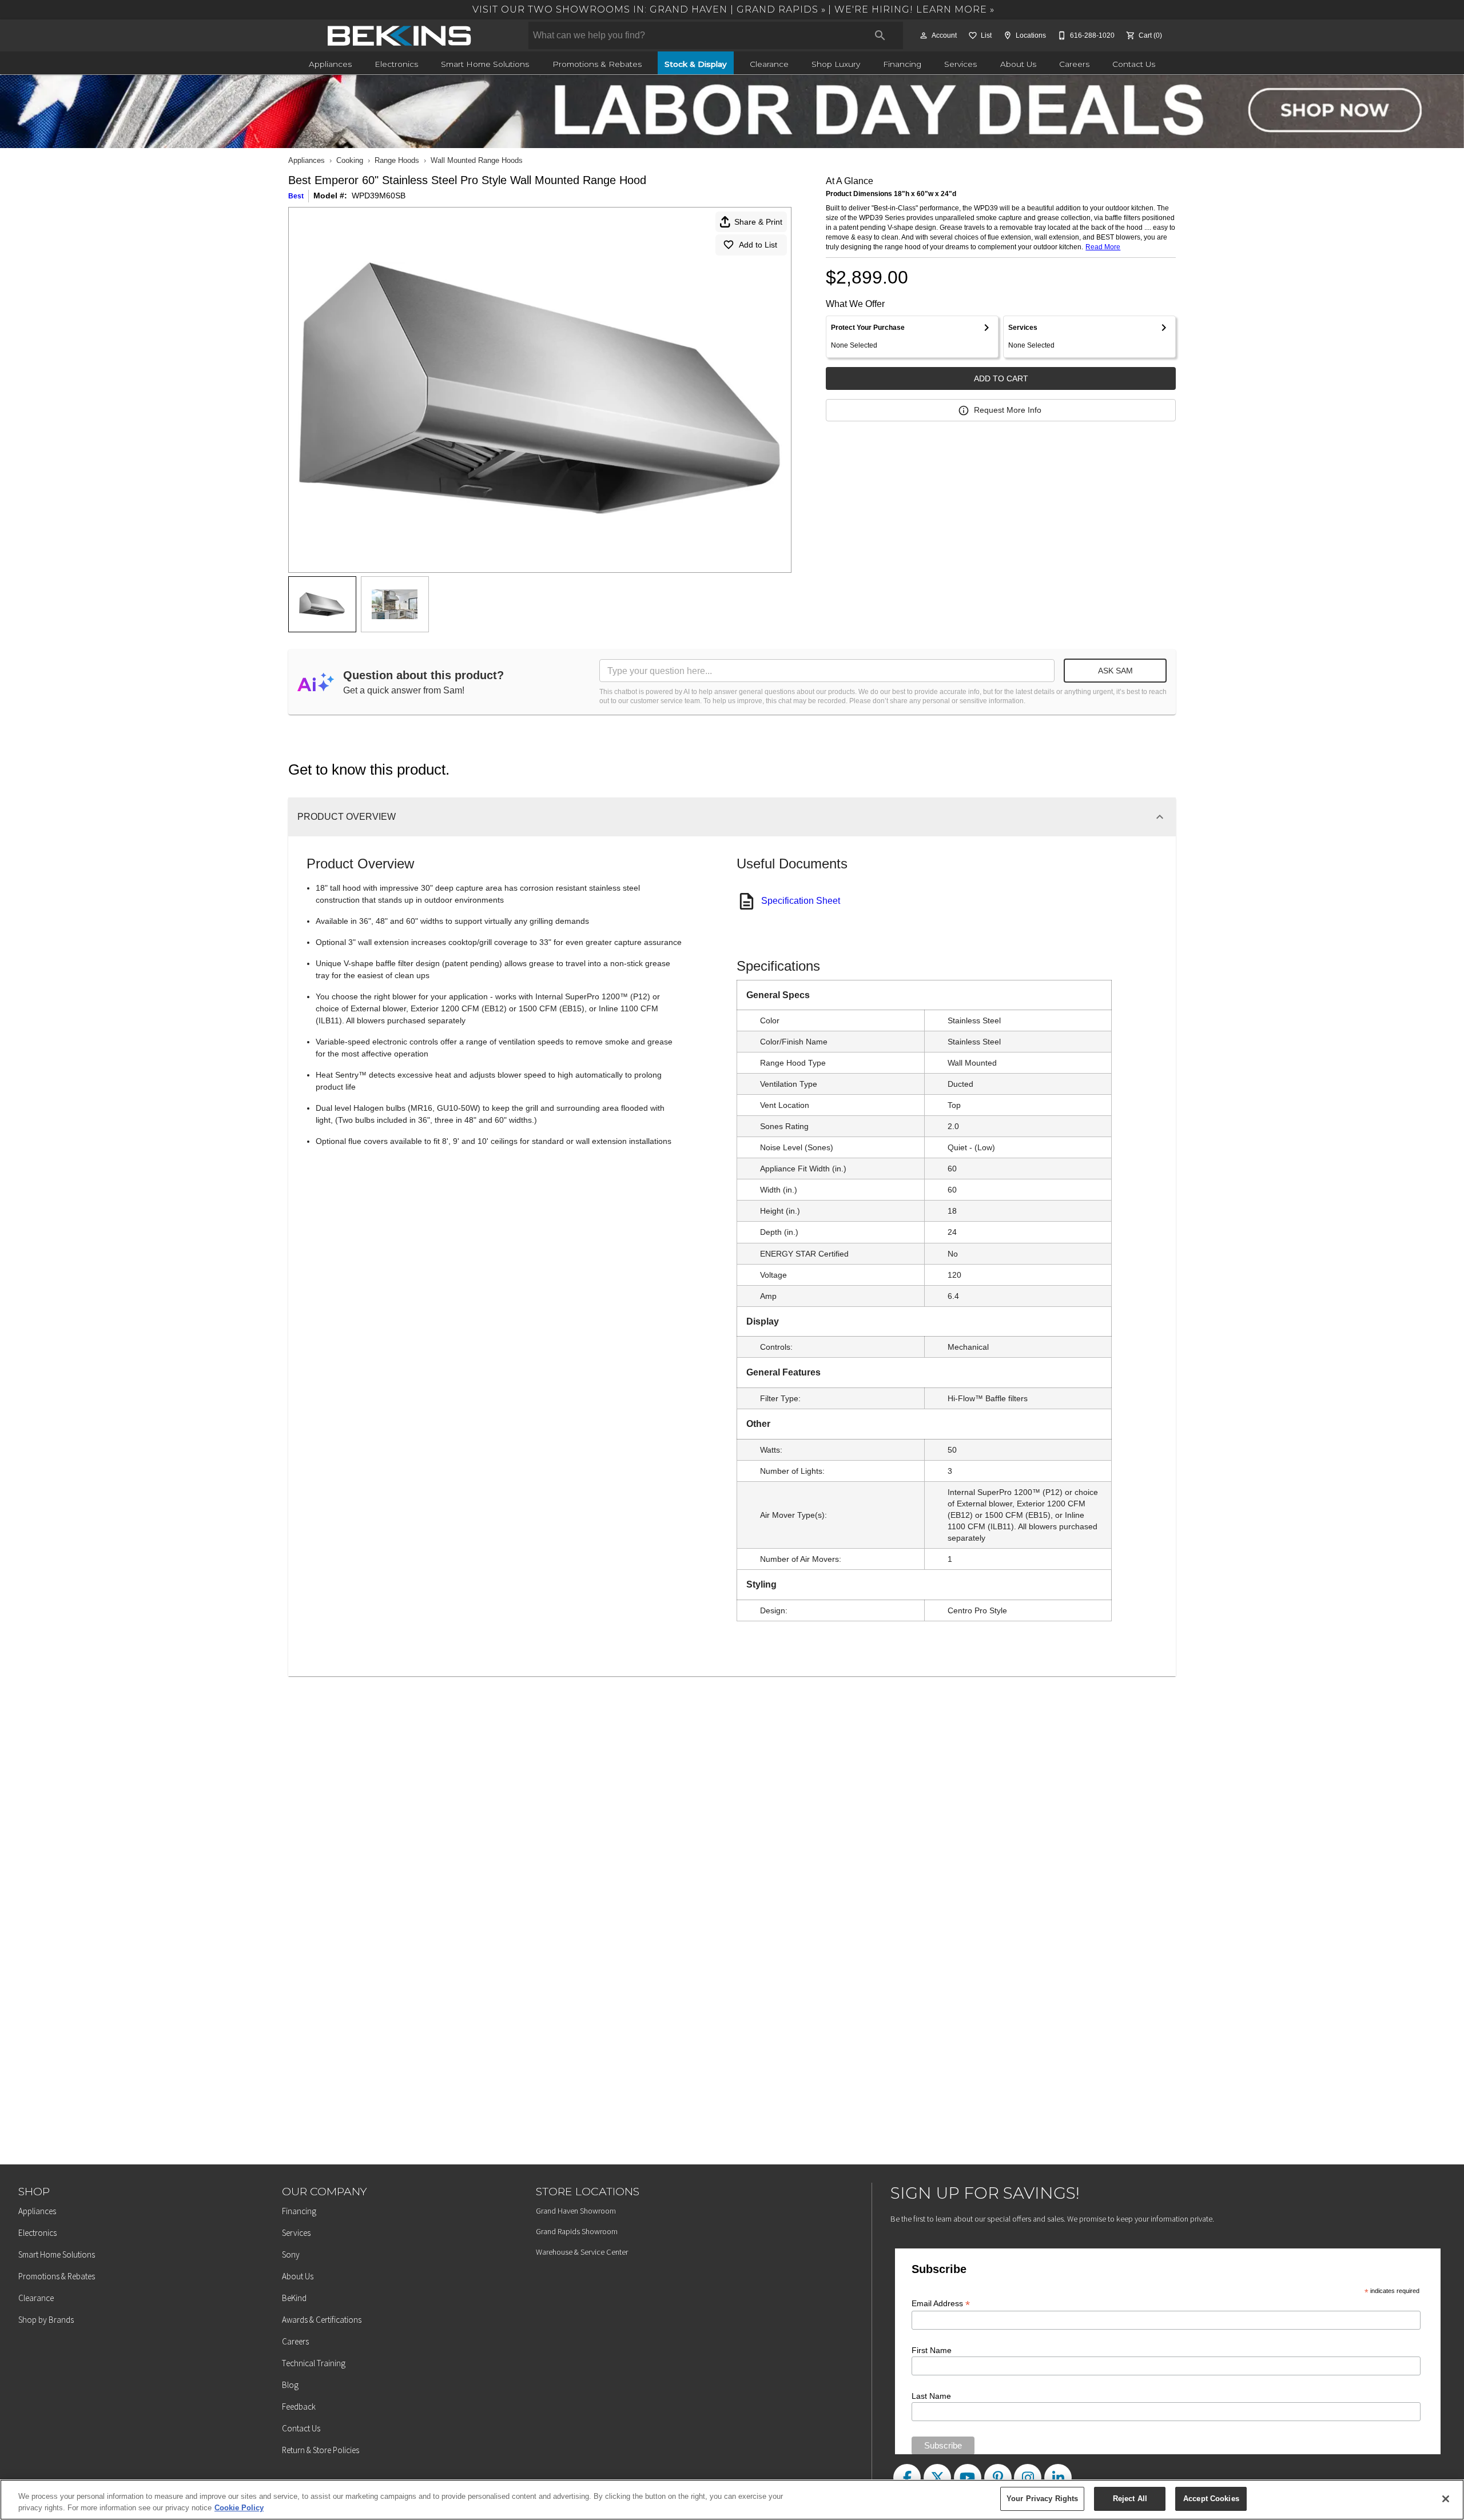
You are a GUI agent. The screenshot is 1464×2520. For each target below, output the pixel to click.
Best (296, 196)
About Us (1018, 64)
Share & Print (758, 222)
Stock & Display (696, 64)
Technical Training (314, 2363)
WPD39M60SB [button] (379, 196)
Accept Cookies (1211, 2499)
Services (960, 64)
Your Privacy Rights (1042, 2499)
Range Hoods (397, 160)
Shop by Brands (46, 2320)
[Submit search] (880, 35)
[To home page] (399, 35)
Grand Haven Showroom (576, 2211)
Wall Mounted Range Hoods (477, 160)
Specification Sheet (801, 901)
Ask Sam (1115, 671)
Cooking (350, 160)
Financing (902, 64)
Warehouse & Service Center (582, 2252)
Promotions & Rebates (597, 64)
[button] (924, 35)
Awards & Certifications (322, 2320)
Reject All (1130, 2499)
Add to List (758, 245)
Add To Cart (1001, 378)
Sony (291, 2254)
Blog (290, 2385)
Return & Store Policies (321, 2450)
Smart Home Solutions (485, 64)
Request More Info (1008, 410)
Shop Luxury (836, 64)
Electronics (396, 64)
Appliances (330, 64)
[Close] (1446, 2499)
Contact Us (1134, 64)
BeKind (294, 2298)
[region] (732, 2500)
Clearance (769, 64)
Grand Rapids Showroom (577, 2231)
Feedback (299, 2407)
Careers (1074, 64)
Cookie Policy (239, 2508)
